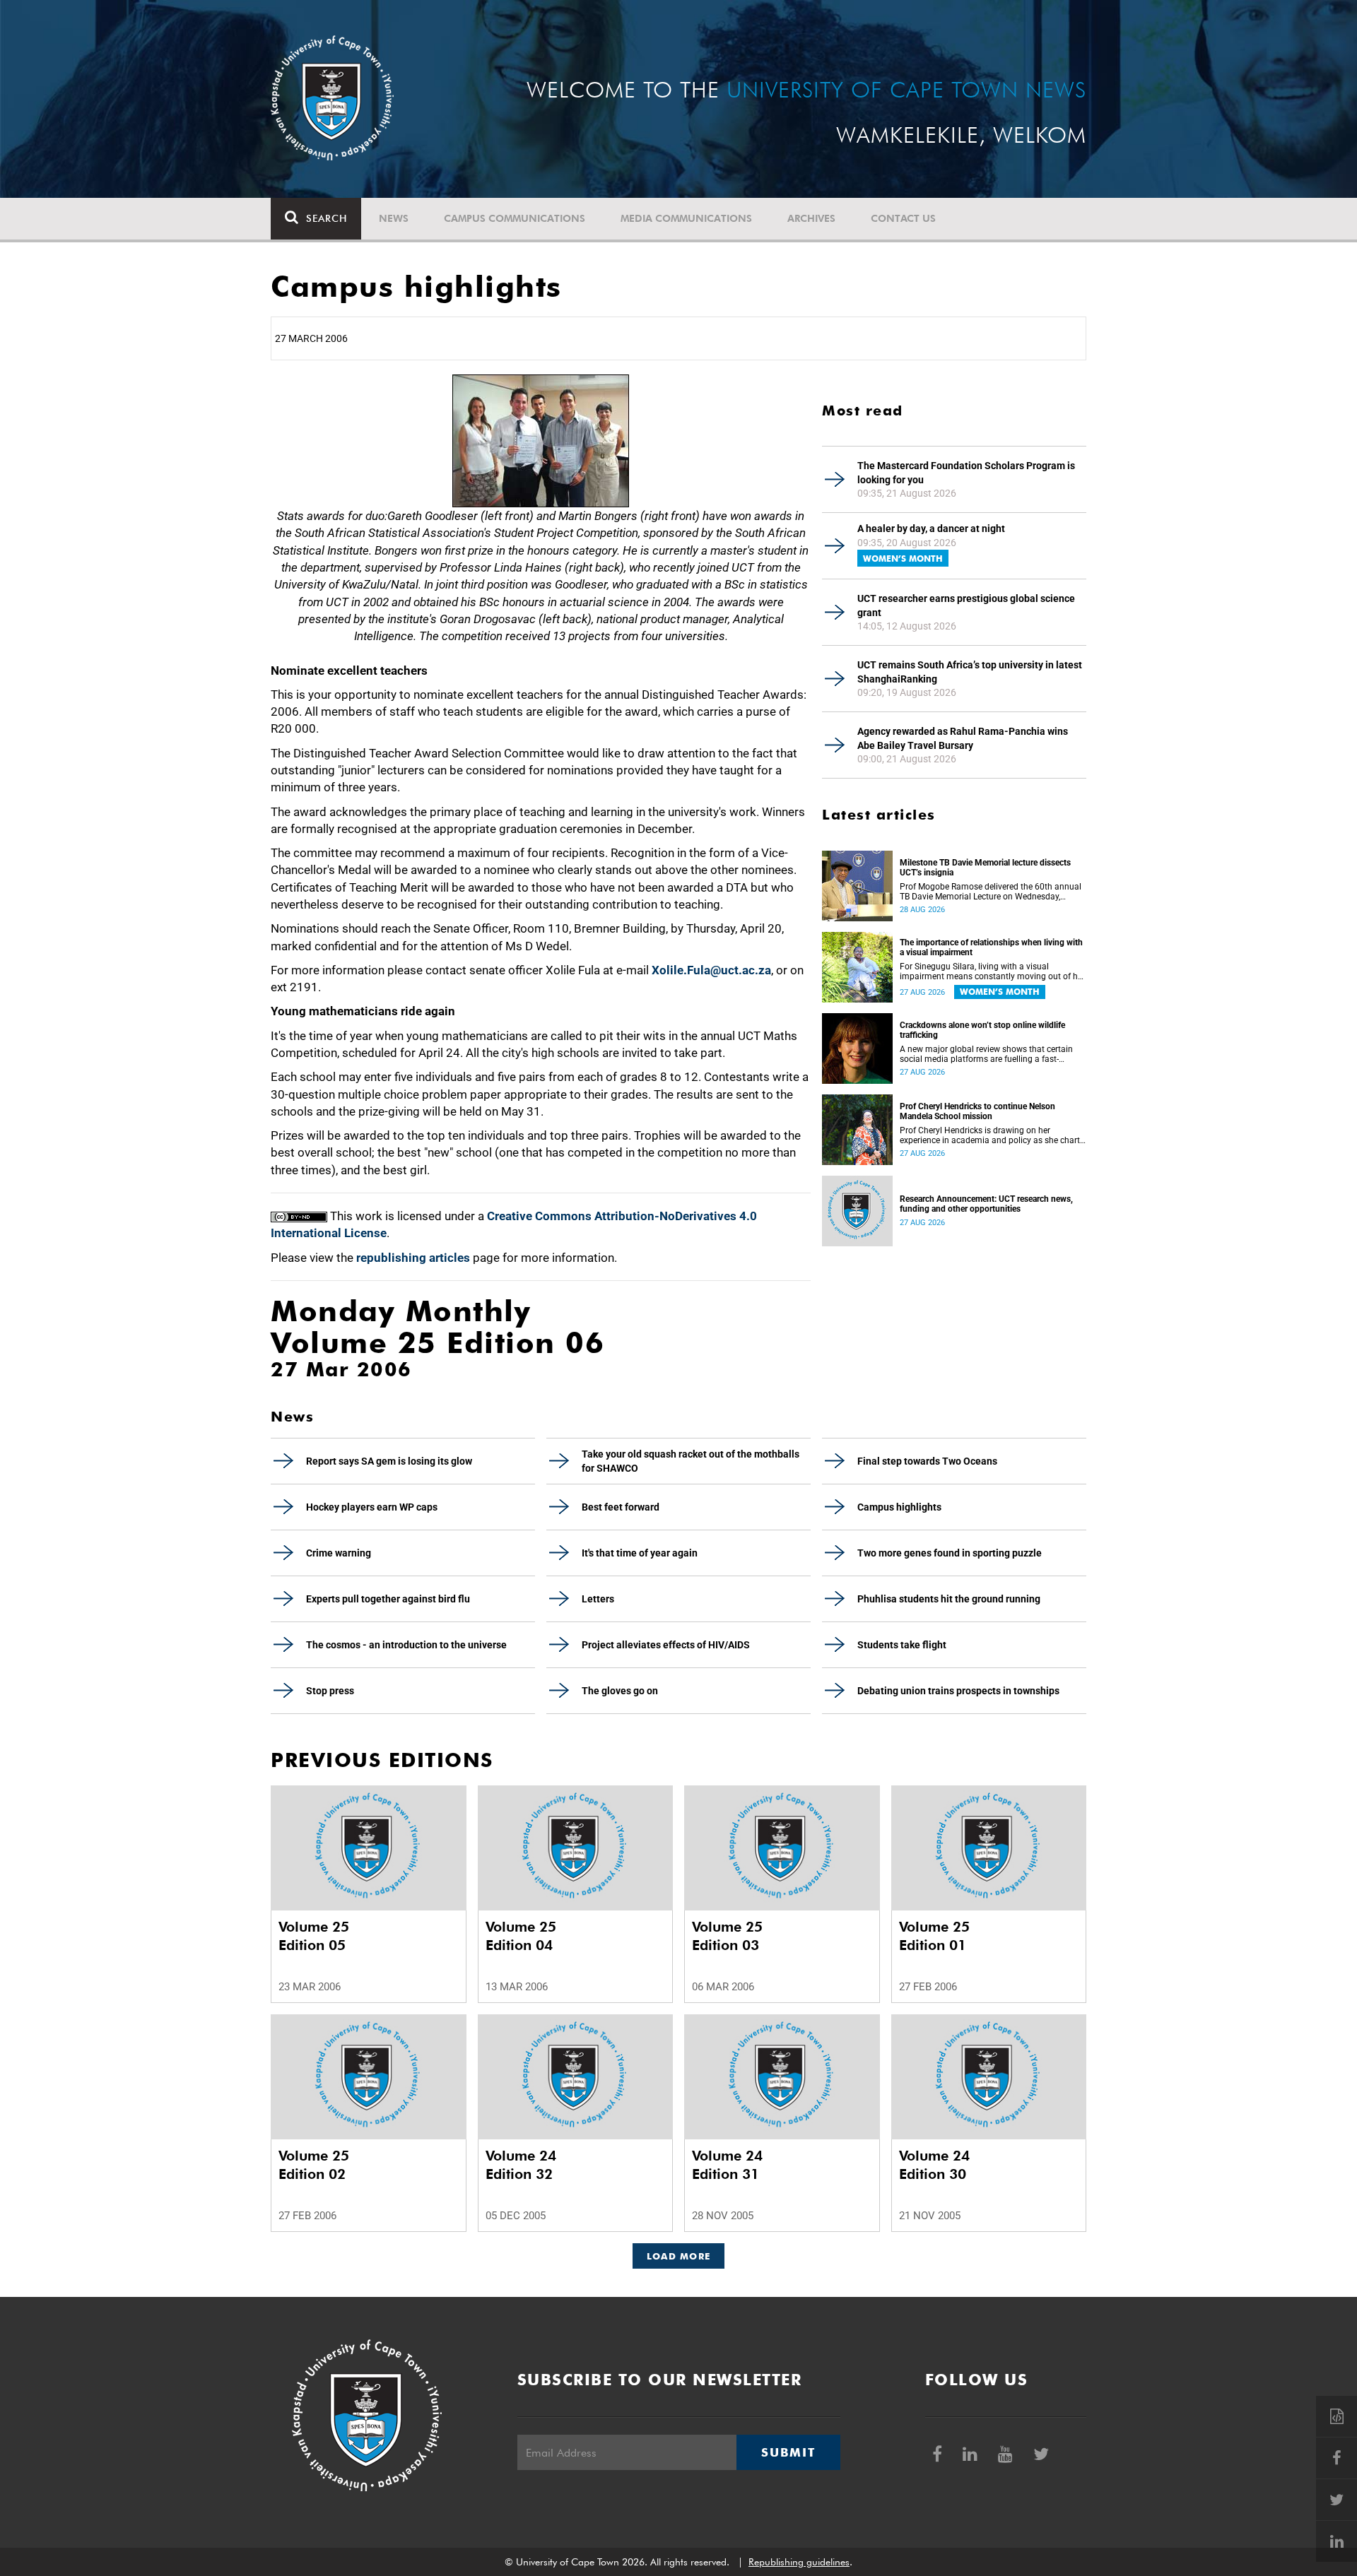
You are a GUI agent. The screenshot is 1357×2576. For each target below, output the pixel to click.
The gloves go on (620, 1691)
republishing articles (413, 1258)
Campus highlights (899, 1507)
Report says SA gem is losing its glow (389, 1461)
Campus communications (515, 218)
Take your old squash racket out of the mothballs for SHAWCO (691, 1461)
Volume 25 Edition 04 (521, 1936)
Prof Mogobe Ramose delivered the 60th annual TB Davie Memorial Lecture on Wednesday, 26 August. (991, 892)
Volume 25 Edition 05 (314, 1936)
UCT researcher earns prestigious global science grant (966, 605)
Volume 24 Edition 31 (727, 2165)
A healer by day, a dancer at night (931, 528)
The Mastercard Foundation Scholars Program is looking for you (966, 473)
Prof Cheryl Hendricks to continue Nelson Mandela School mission (977, 1111)
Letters (598, 1599)
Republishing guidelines (799, 2562)
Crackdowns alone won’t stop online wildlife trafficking (982, 1030)
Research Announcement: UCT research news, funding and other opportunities (986, 1204)
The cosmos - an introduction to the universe (406, 1645)
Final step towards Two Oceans (927, 1461)
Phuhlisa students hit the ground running (949, 1599)
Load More (679, 2256)
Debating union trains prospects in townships (958, 1691)
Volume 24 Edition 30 (934, 2165)
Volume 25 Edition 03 (727, 1936)
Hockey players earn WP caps (372, 1507)
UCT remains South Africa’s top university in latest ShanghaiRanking (970, 672)
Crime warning (339, 1553)
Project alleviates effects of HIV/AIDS (666, 1645)
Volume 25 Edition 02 (314, 2165)
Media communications (686, 218)
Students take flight (902, 1645)
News (394, 218)
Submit (788, 2452)
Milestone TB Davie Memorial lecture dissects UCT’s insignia (985, 868)
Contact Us (903, 218)
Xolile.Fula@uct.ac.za (711, 970)
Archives (811, 218)
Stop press (330, 1691)
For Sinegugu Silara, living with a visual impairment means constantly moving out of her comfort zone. (992, 971)
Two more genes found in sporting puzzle (950, 1553)
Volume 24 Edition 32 (521, 2165)
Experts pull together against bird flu (388, 1599)
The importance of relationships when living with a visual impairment (991, 947)
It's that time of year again (640, 1553)
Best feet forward (621, 1507)
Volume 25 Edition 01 (934, 1936)
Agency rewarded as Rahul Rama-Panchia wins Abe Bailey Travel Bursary (963, 738)
